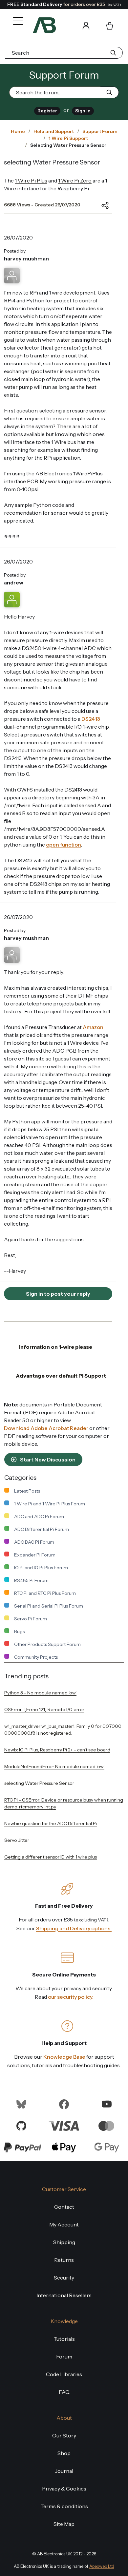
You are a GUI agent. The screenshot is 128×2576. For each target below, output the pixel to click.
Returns (64, 2260)
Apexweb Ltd (102, 2566)
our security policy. (71, 1997)
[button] (16, 16)
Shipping (64, 2242)
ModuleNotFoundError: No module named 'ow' (54, 1766)
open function (64, 845)
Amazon (93, 1027)
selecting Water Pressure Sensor (39, 1783)
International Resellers (64, 2295)
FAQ (64, 2392)
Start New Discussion (47, 1460)
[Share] (100, 205)
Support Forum (100, 131)
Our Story (64, 2435)
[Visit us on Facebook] (64, 2104)
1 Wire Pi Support (68, 138)
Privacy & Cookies (64, 2489)
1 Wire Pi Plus (31, 181)
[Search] (67, 25)
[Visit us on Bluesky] (21, 2104)
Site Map (64, 2524)
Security (64, 2278)
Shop (64, 2453)
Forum (64, 2357)
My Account (64, 2224)
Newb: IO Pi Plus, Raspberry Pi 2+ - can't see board (57, 1750)
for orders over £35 (64, 4)
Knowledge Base (64, 2057)
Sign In (83, 111)
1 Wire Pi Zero (75, 181)
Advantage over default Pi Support (61, 1376)
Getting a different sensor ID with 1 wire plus (51, 1857)
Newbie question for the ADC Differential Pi (51, 1823)
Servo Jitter (17, 1840)
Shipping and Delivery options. (74, 1928)
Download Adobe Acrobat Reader (46, 1428)
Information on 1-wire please (56, 1347)
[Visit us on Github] (21, 2125)
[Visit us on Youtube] (107, 2104)
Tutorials (64, 2339)
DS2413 (91, 719)
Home (18, 131)
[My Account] (86, 25)
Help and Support (54, 131)
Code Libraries (64, 2374)
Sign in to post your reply (58, 1294)
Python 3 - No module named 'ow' (40, 1693)
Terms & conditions (64, 2506)
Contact (64, 2207)
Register (47, 111)
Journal (64, 2471)
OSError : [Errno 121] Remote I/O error (44, 1709)
